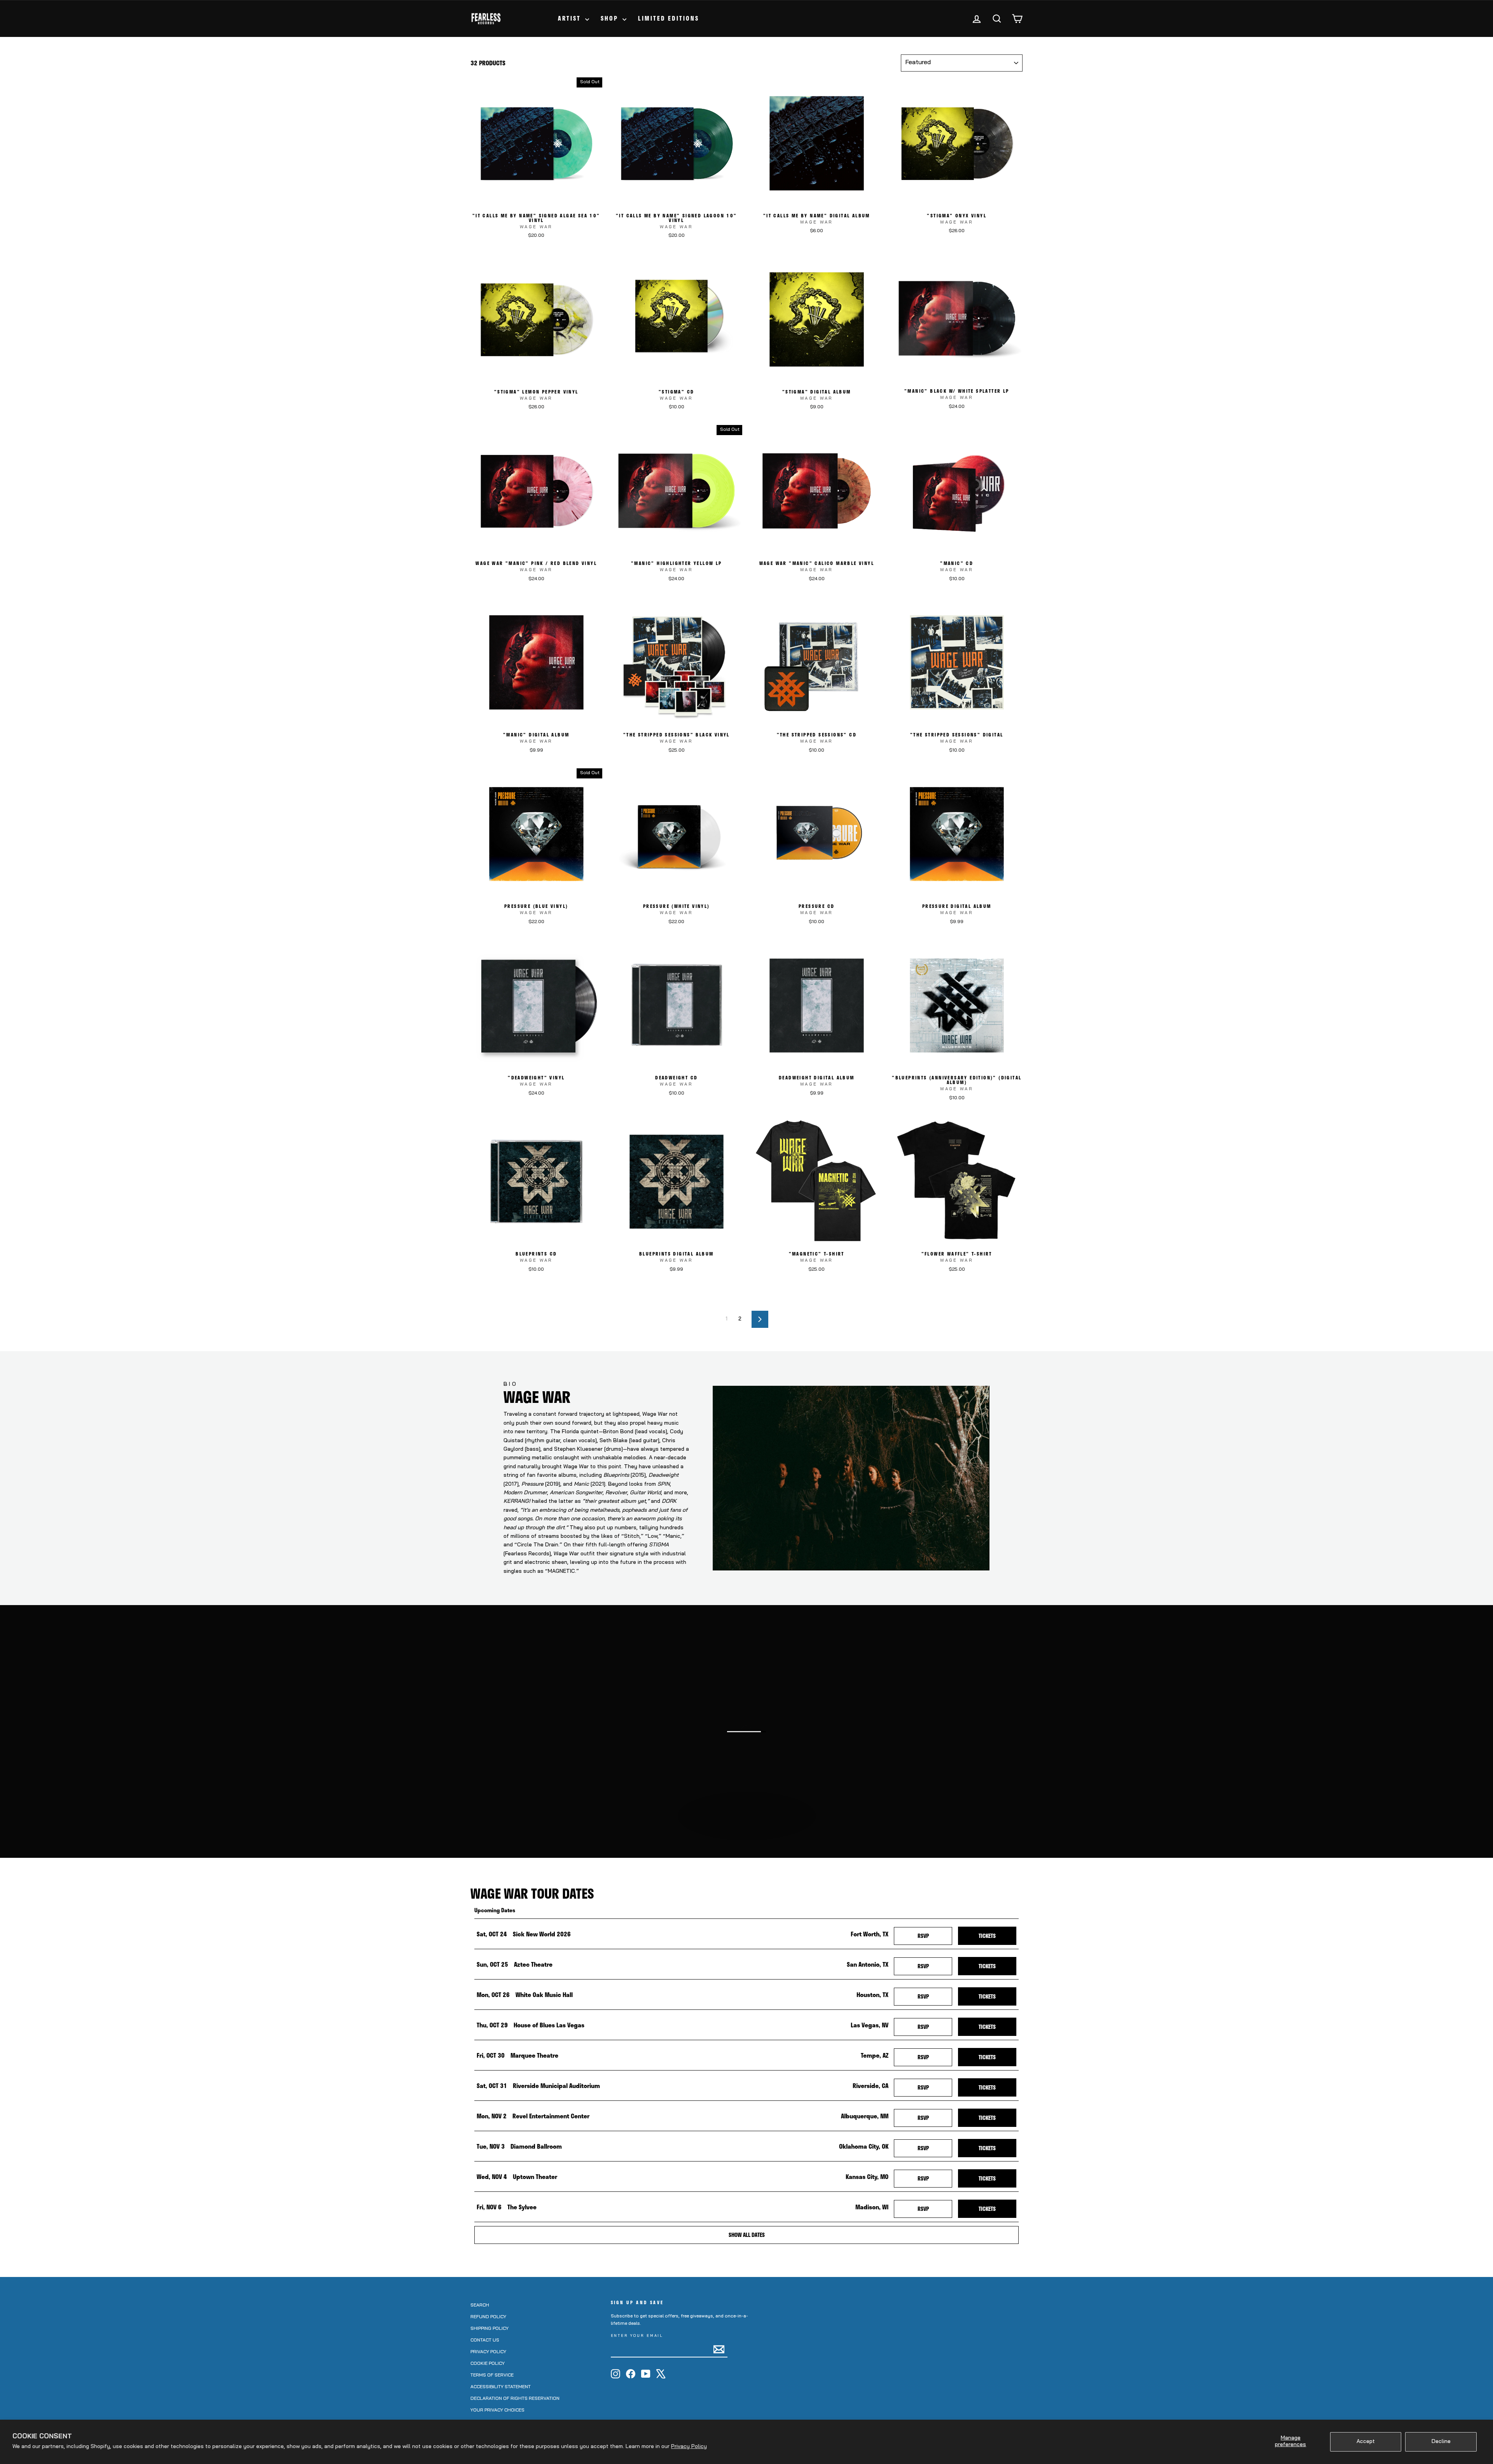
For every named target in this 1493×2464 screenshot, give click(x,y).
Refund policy (488, 2317)
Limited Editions (669, 18)
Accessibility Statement (501, 2387)
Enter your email (637, 2336)
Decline (1441, 2442)
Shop (611, 18)
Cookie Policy (488, 2364)
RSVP (935, 1936)
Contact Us (485, 2340)
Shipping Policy (490, 2329)
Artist (571, 18)
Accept (1366, 2442)
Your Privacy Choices (497, 2410)
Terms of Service (492, 2375)
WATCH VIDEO (750, 1836)
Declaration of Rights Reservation (515, 2399)
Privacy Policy (689, 2447)
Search (480, 2305)
